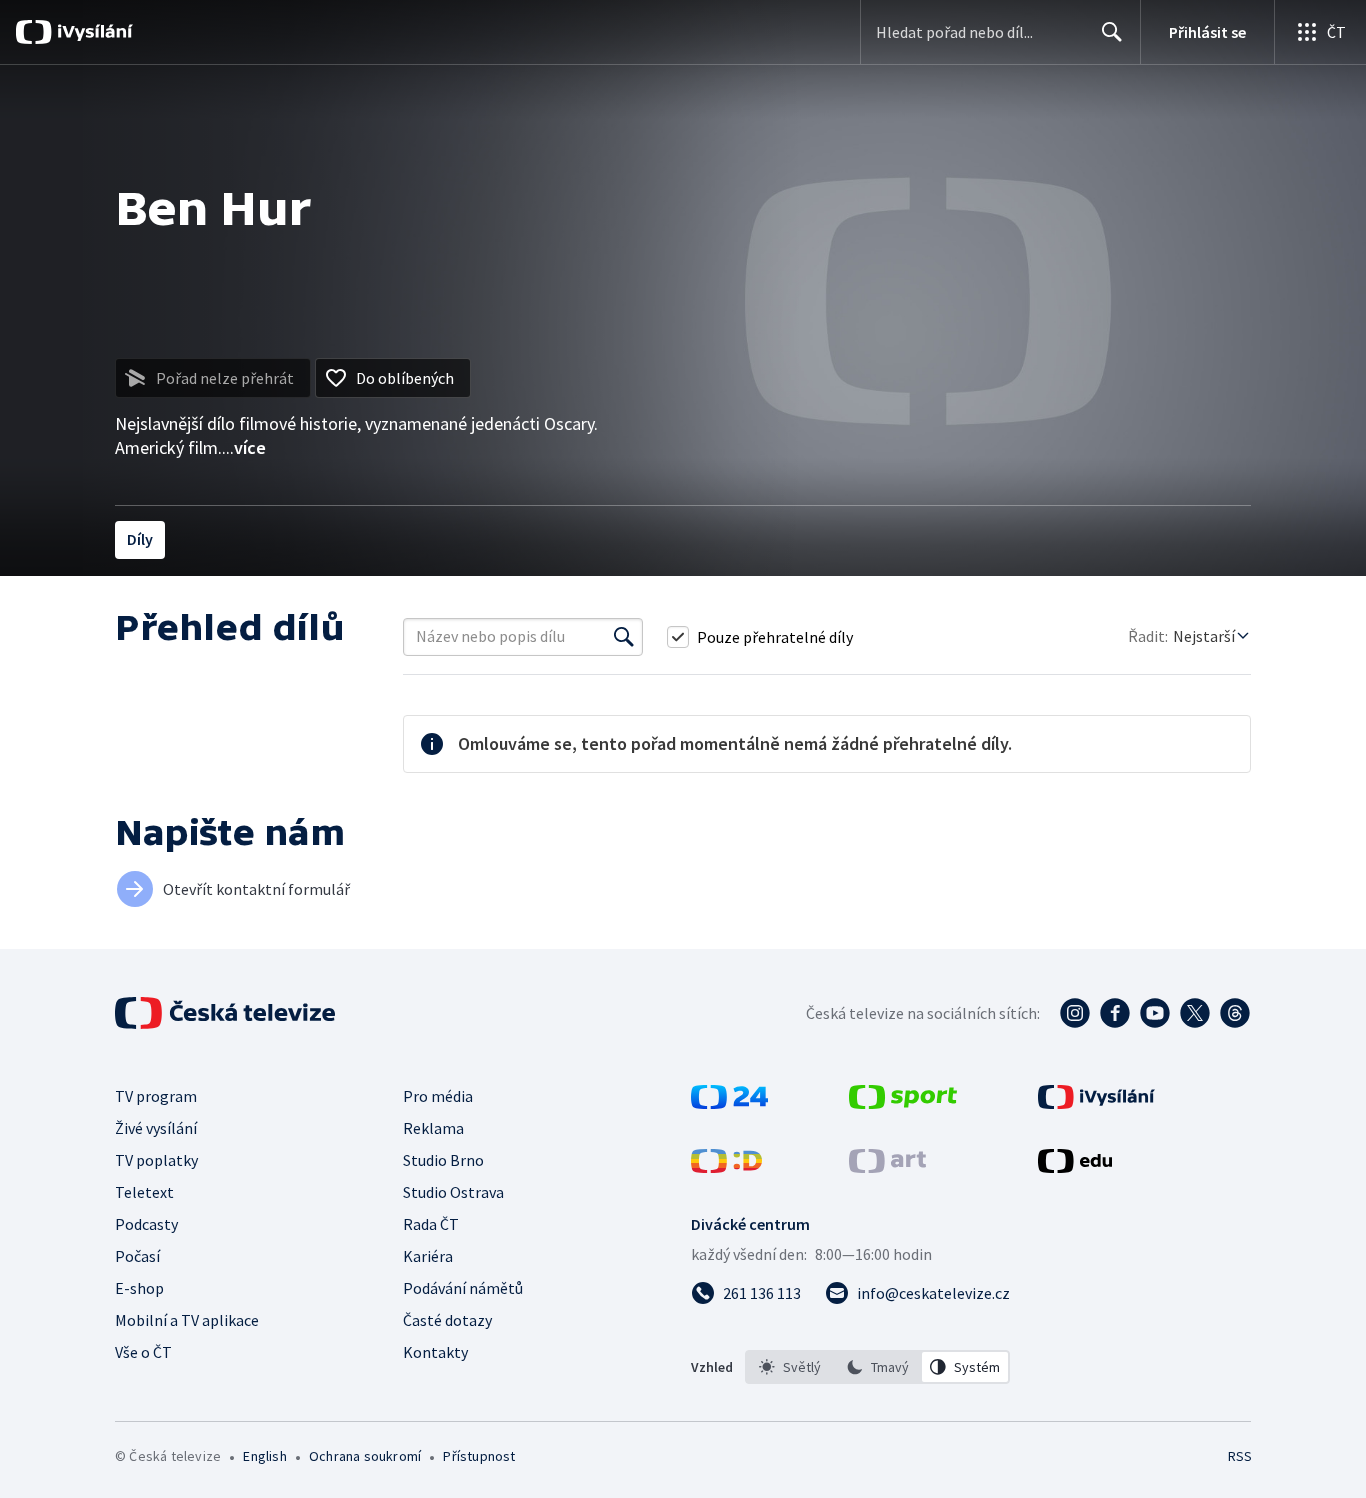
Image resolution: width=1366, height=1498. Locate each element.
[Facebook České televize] (1115, 1013)
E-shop (139, 1288)
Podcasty (146, 1224)
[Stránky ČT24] (729, 1103)
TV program (156, 1096)
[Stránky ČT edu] (1075, 1167)
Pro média (438, 1096)
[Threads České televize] (1235, 1013)
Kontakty (435, 1352)
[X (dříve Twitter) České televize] (1195, 1013)
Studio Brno (443, 1160)
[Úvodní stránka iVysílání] (92, 32)
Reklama (433, 1128)
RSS (1240, 1456)
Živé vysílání (156, 1128)
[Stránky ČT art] (887, 1167)
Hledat (1112, 32)
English (264, 1456)
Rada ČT (431, 1224)
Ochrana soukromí (365, 1456)
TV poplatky (156, 1160)
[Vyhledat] (624, 637)
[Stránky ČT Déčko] (726, 1167)
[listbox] (877, 1367)
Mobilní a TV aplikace (187, 1320)
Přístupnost (479, 1456)
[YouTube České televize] (1155, 1013)
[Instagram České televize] (1075, 1013)
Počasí (137, 1256)
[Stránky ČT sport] (903, 1103)
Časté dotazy (447, 1320)
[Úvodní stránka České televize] (227, 1013)
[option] (790, 1367)
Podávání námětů (463, 1288)
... (244, 447)
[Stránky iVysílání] (1096, 1103)
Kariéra (428, 1256)
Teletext (144, 1192)
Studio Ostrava (453, 1192)
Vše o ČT (143, 1352)
